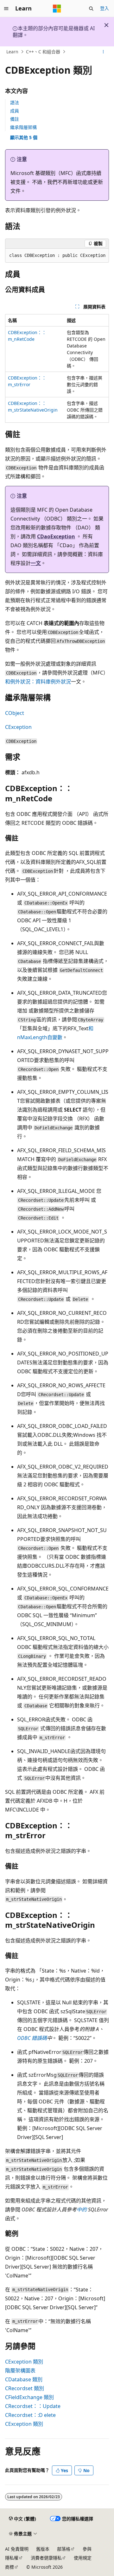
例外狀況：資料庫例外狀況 (41, 682)
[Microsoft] (57, 9)
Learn (12, 52)
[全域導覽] (6, 9)
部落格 (64, 2549)
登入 (104, 8)
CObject (15, 713)
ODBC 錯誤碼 (32, 2038)
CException (18, 727)
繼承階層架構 (23, 127)
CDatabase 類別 (24, 2379)
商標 (9, 2567)
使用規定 (83, 2558)
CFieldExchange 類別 (29, 2397)
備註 (15, 119)
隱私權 (12, 2558)
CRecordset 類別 (25, 2388)
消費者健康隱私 (46, 2558)
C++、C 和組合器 (43, 52)
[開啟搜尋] (91, 9)
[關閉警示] (106, 25)
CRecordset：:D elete (30, 2415)
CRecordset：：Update (33, 2406)
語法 (15, 102)
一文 (36, 563)
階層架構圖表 (20, 2371)
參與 (87, 2549)
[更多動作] (103, 52)
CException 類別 (24, 2362)
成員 (15, 111)
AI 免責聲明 (17, 2549)
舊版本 (43, 2549)
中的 (82, 2209)
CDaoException (56, 536)
